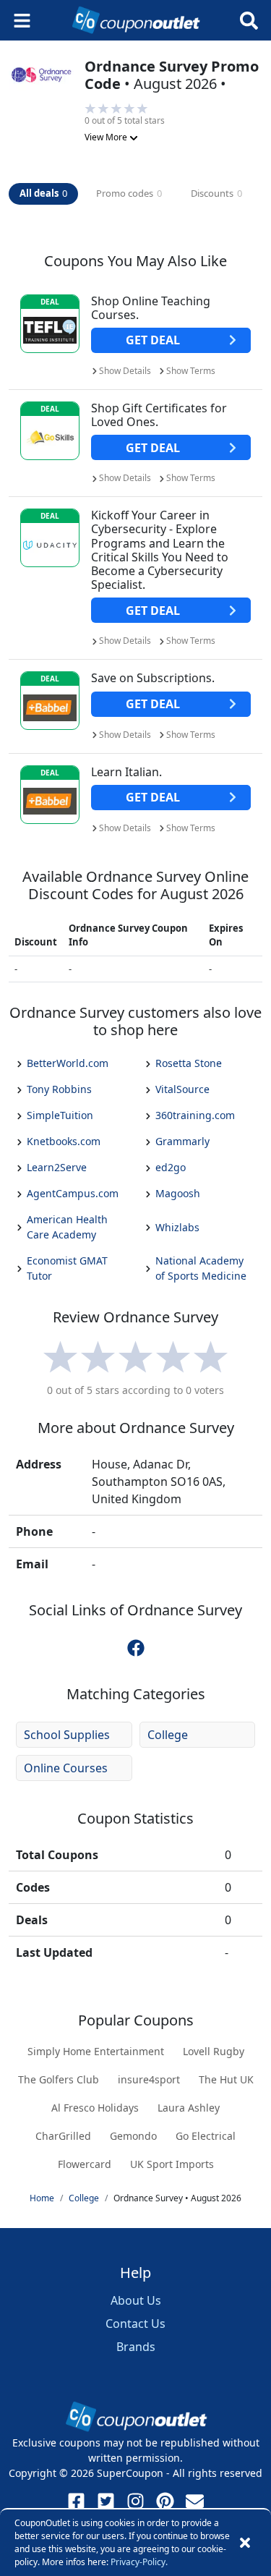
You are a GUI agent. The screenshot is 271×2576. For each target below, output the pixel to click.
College (168, 1735)
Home (42, 2198)
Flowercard (85, 2164)
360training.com (195, 1115)
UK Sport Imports (172, 2164)
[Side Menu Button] (22, 21)
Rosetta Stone (189, 1063)
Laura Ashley (189, 2108)
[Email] (195, 2501)
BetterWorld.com (68, 1063)
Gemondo (133, 2136)
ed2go (171, 1167)
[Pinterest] (165, 2501)
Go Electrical (206, 2136)
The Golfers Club (59, 2079)
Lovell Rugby (214, 2051)
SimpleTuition (60, 1115)
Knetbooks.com (64, 1141)
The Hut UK (226, 2079)
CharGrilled (63, 2136)
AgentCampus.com (73, 1193)
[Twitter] (106, 2501)
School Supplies (67, 1735)
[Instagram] (135, 2501)
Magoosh (178, 1193)
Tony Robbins (59, 1089)
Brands (136, 2347)
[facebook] (136, 1647)
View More (107, 137)
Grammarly (182, 1141)
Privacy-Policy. (139, 2562)
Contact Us (135, 2324)
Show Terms (191, 371)
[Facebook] (76, 2501)
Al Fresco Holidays (95, 2108)
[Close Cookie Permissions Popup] (245, 2543)
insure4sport (149, 2079)
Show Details (125, 371)
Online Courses (66, 1768)
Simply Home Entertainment (96, 2051)
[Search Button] (249, 21)
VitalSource (182, 1089)
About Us (136, 2300)
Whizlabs (177, 1227)
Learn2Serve (57, 1167)
